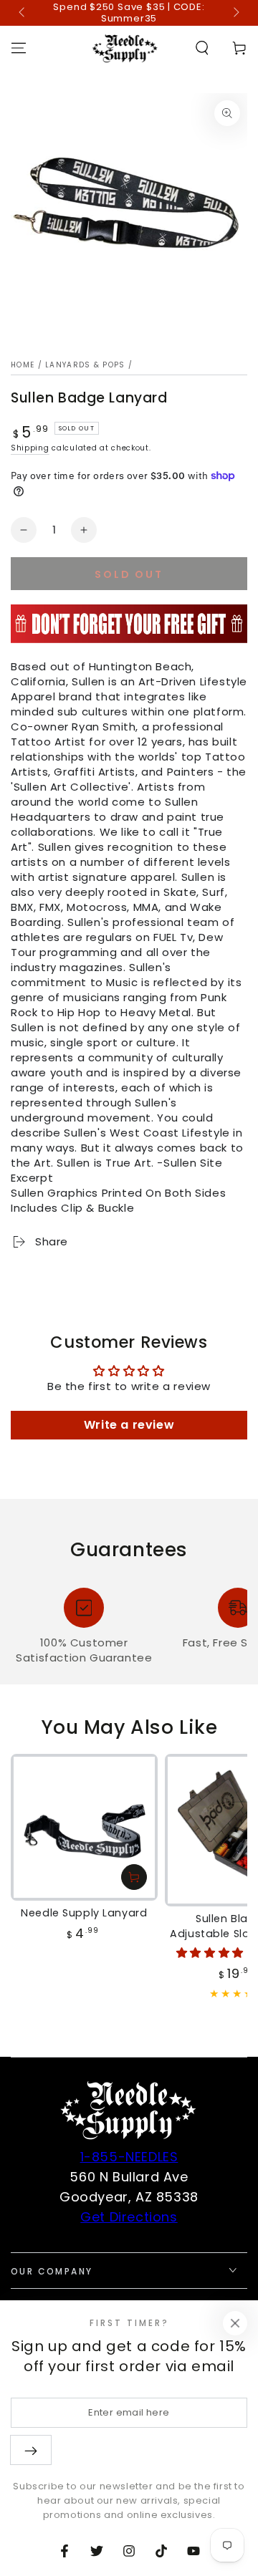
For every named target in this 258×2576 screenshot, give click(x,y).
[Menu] (19, 48)
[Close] (235, 2323)
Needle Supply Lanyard (84, 1913)
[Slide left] (23, 13)
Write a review (129, 1425)
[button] (202, 48)
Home (23, 365)
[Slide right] (235, 13)
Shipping (30, 448)
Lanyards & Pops (85, 365)
